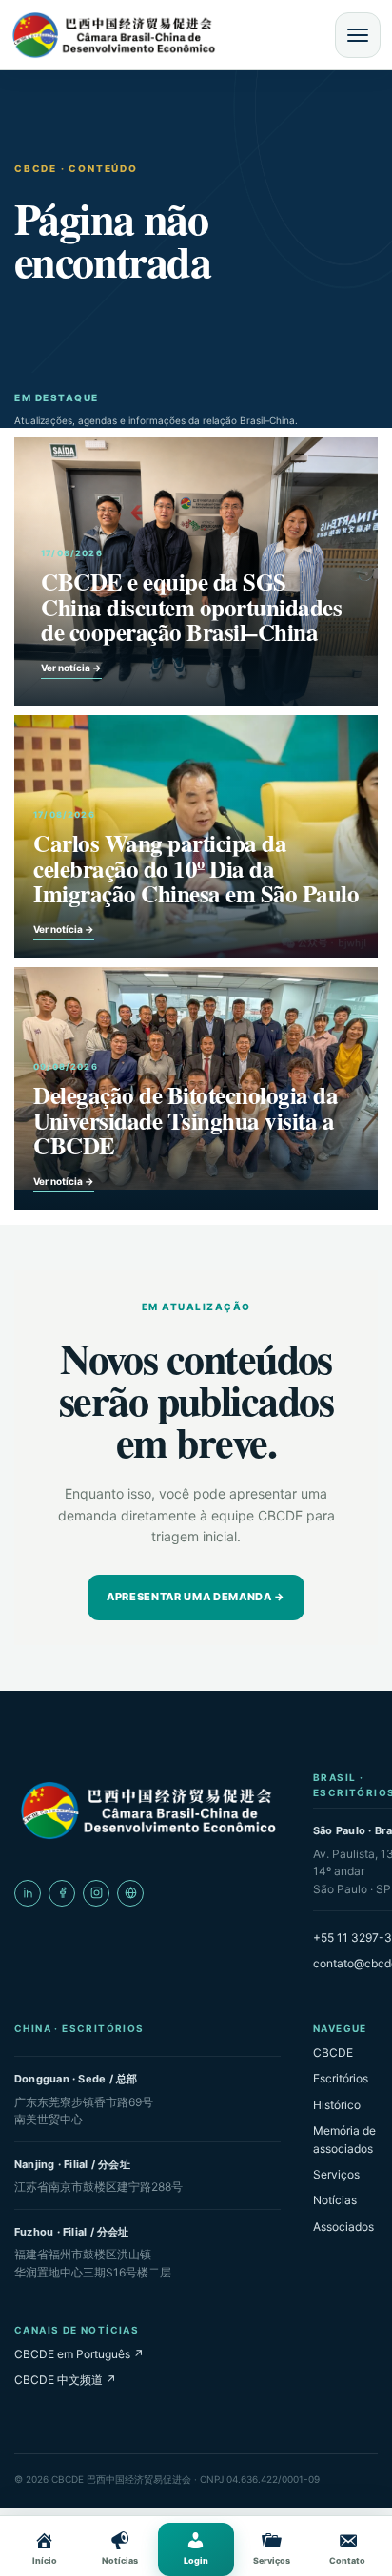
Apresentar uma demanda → (196, 1597)
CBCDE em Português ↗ (79, 2354)
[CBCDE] (147, 1811)
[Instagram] (96, 1893)
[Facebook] (62, 1893)
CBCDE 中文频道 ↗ (65, 2380)
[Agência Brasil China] (130, 1893)
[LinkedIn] (28, 1893)
